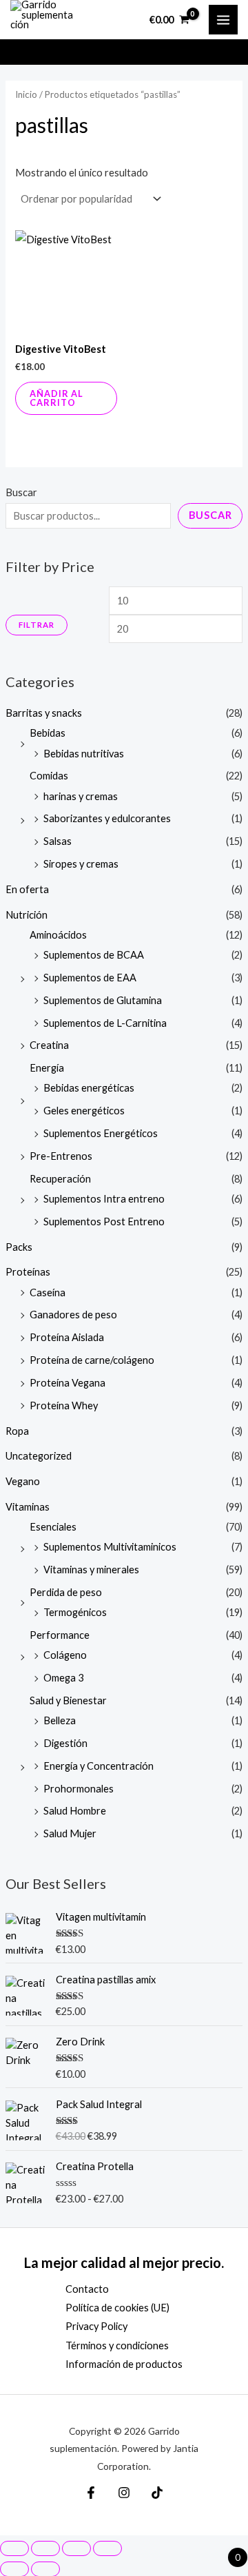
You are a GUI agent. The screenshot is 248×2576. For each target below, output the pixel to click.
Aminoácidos (58, 935)
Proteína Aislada (67, 1337)
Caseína (48, 1292)
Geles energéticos (84, 1111)
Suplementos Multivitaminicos (110, 1547)
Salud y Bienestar (68, 1700)
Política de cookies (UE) (117, 2308)
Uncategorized (39, 1456)
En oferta (27, 889)
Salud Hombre (75, 1811)
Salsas (58, 841)
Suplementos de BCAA (94, 955)
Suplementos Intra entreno (104, 1199)
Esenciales (53, 1527)
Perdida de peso (66, 1592)
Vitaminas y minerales (91, 1570)
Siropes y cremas (81, 864)
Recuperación (60, 1179)
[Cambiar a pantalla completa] (45, 2548)
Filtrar (37, 625)
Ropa (17, 1431)
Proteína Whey (64, 1405)
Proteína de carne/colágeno (92, 1360)
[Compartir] (76, 2548)
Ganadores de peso (73, 1315)
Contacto (87, 2289)
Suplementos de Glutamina (103, 1000)
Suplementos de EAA (90, 978)
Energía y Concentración (99, 1766)
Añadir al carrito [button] (56, 398)
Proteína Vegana (68, 1383)
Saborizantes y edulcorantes (107, 818)
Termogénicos (75, 1612)
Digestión (65, 1743)
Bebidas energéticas (89, 1088)
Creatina (49, 1045)
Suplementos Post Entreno (104, 1221)
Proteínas (28, 1272)
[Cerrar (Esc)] (107, 2548)
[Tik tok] (157, 2493)
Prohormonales (79, 1789)
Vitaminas (28, 1507)
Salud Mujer (70, 1833)
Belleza (60, 1720)
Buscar (21, 492)
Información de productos (124, 2364)
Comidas (49, 776)
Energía (47, 1068)
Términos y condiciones (117, 2345)
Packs (19, 1247)
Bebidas (48, 733)
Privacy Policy (96, 2326)
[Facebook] (91, 2493)
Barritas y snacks (44, 713)
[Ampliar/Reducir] (14, 2548)
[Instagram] (124, 2493)
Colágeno (65, 1655)
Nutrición (27, 915)
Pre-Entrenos (61, 1156)
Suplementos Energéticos (101, 1133)
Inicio (26, 94)
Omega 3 (63, 1678)
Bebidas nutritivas (84, 754)
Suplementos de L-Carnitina (105, 1023)
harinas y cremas (81, 796)
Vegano (23, 1481)
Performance (60, 1635)
